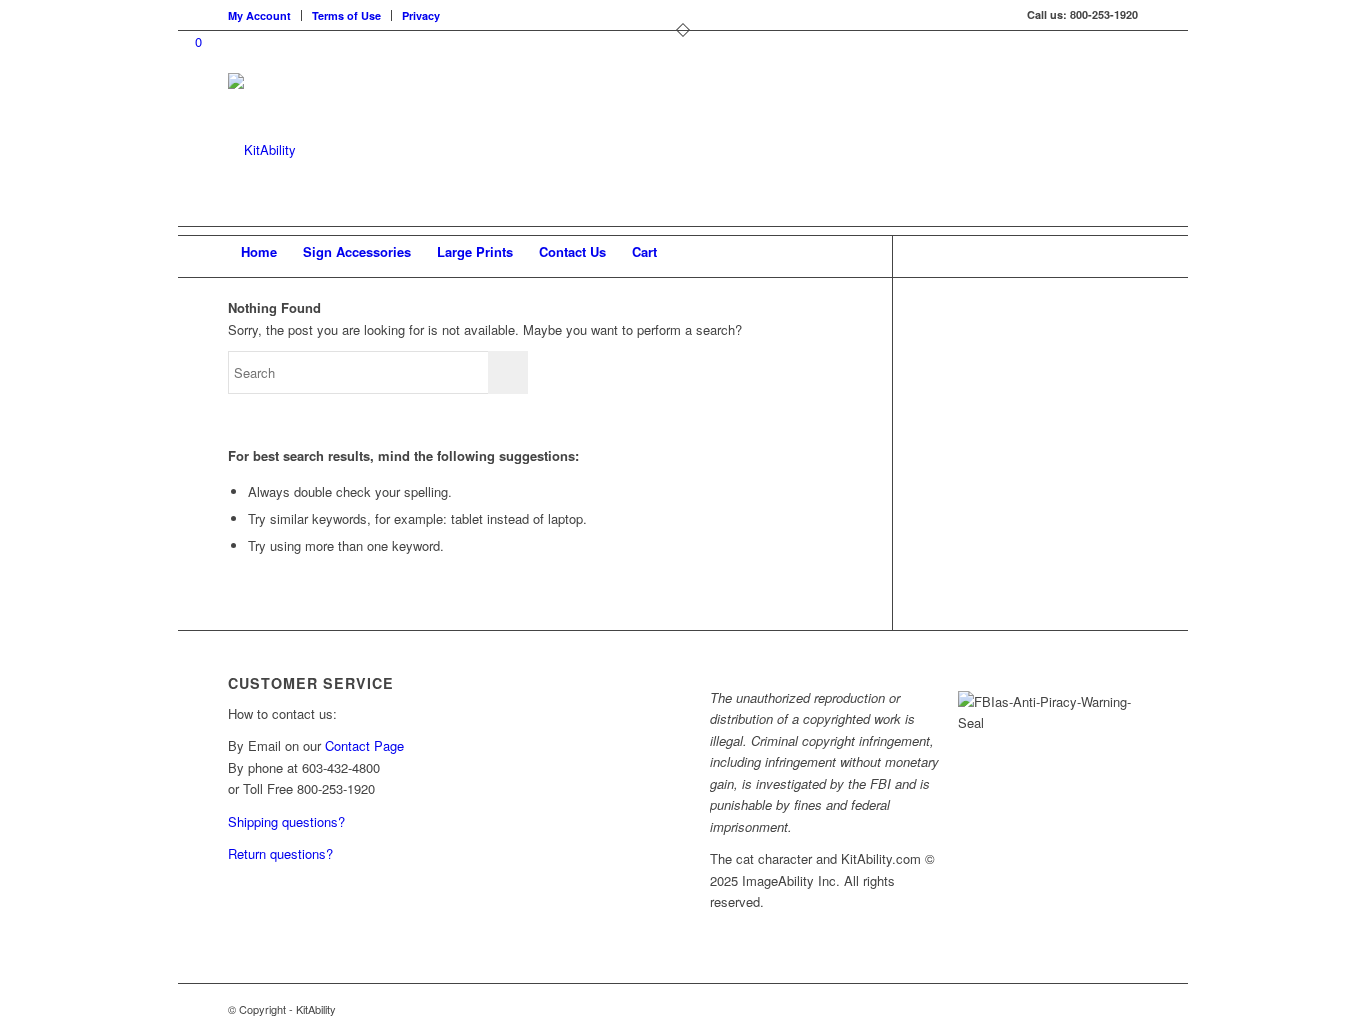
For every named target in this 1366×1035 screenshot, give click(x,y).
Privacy (421, 15)
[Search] (1125, 252)
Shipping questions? (286, 821)
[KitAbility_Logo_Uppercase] (262, 149)
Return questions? (280, 853)
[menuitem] (265, 15)
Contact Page (364, 745)
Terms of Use (346, 15)
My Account (259, 15)
